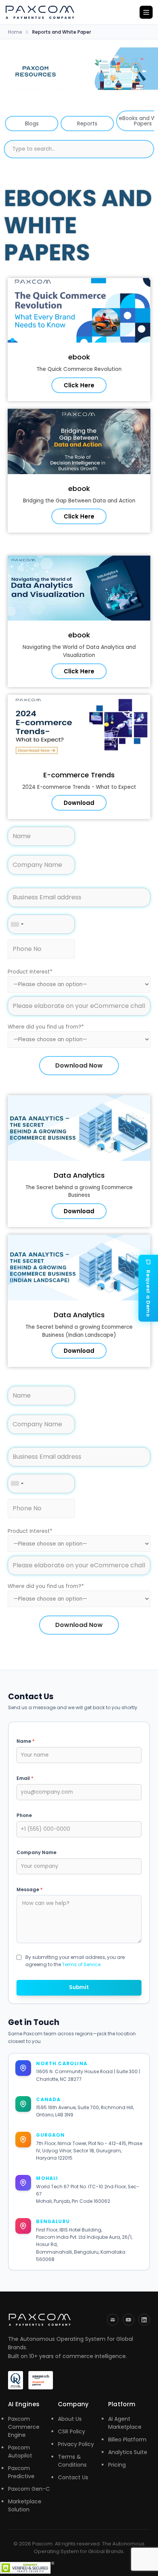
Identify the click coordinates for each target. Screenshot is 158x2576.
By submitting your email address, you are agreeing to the (75, 1961)
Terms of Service (81, 1964)
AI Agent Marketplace (125, 2423)
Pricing (117, 2465)
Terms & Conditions (72, 2461)
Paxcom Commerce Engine (24, 2427)
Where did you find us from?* (46, 1027)
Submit (79, 1987)
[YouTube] (129, 2320)
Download (79, 803)
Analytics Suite (128, 2452)
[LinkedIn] (144, 2320)
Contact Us (73, 2477)
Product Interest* (30, 972)
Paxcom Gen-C (29, 2489)
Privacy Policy (76, 2444)
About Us (70, 2419)
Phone (24, 1815)
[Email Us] (113, 2320)
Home (15, 32)
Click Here (79, 385)
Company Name (36, 1852)
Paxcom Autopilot (20, 2452)
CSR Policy (72, 2431)
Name (26, 1741)
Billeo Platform (127, 2439)
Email (25, 1778)
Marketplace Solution (25, 2505)
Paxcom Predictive (21, 2472)
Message (30, 1889)
